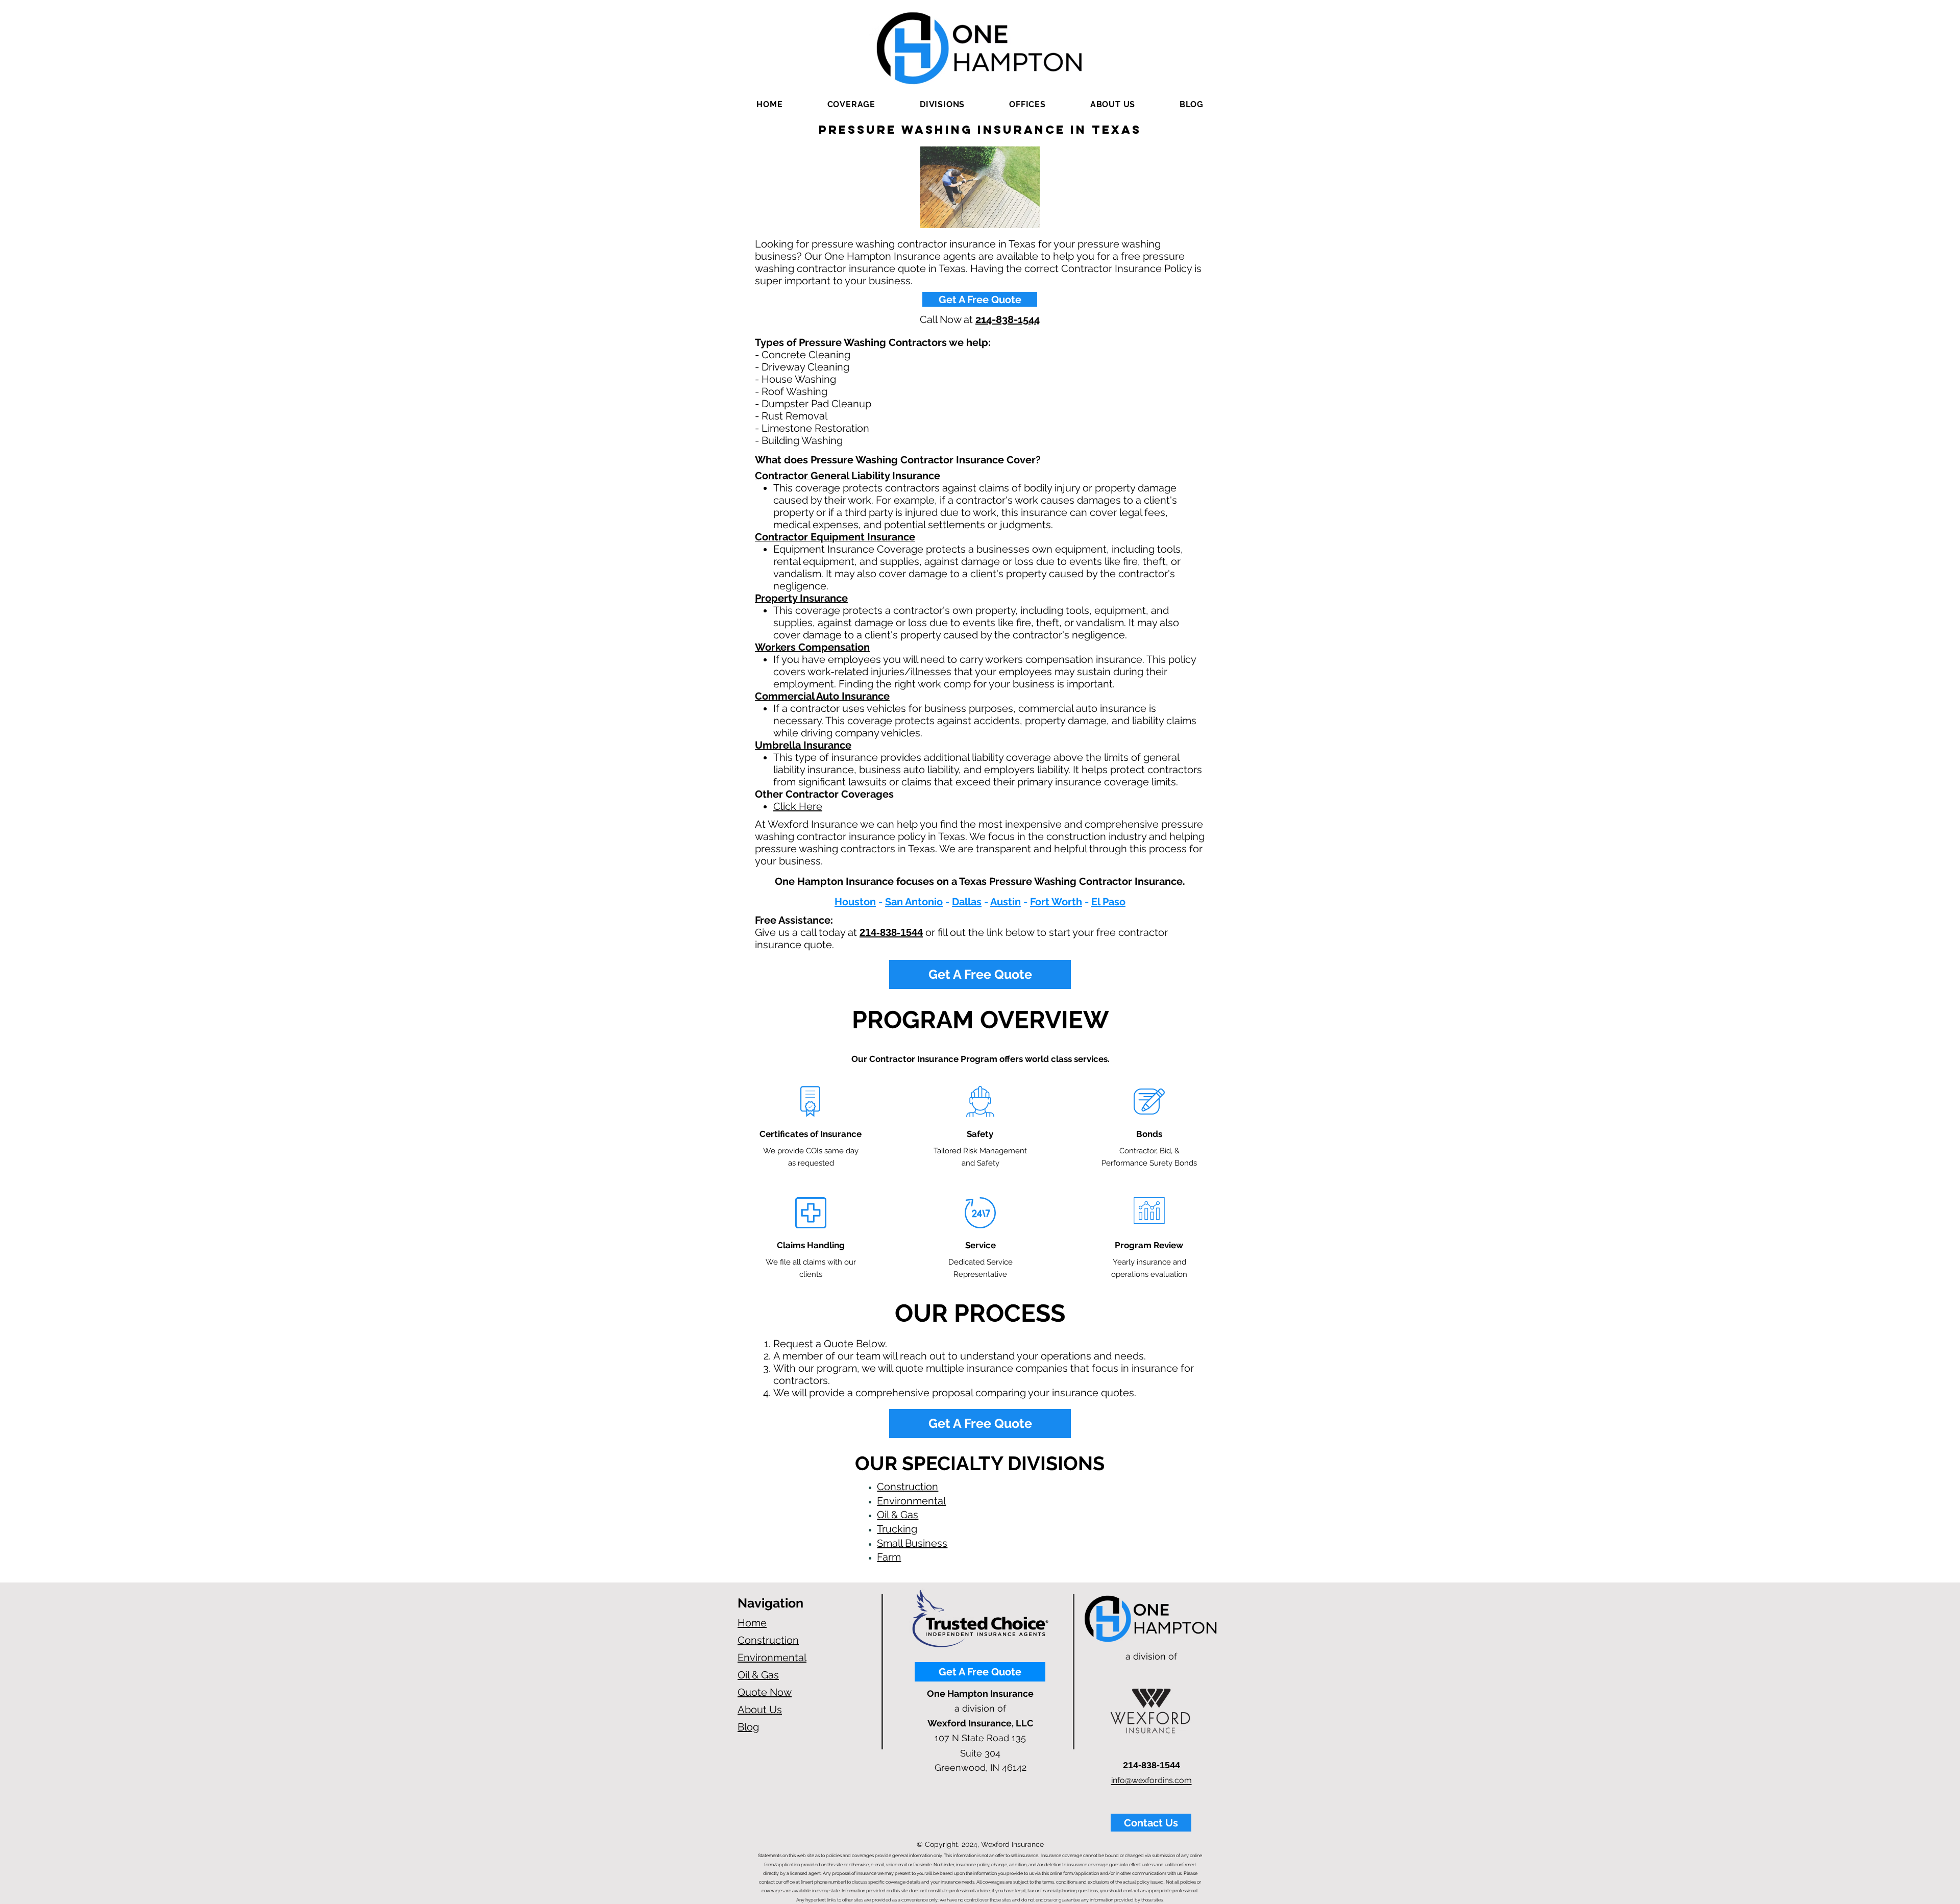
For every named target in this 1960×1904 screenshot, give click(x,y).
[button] (851, 104)
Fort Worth (1056, 902)
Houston (855, 902)
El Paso (1108, 902)
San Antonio (914, 902)
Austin (1006, 902)
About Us (760, 1710)
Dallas (967, 902)
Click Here (798, 806)
